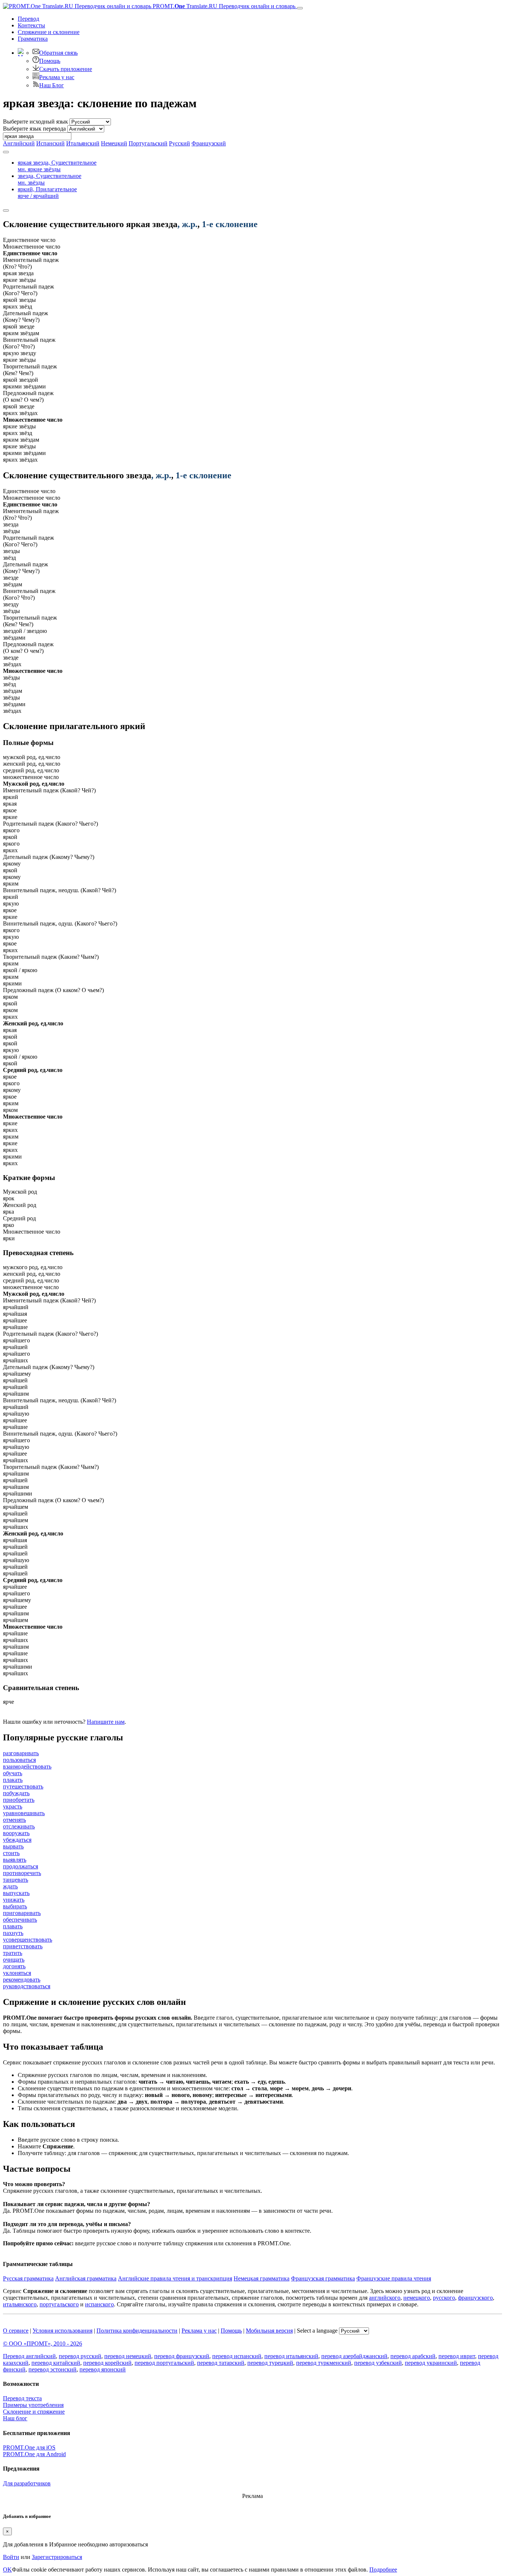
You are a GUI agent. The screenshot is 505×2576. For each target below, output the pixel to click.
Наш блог (15, 2418)
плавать (13, 1926)
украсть (13, 1806)
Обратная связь (58, 53)
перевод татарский (221, 2363)
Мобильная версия (269, 2331)
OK (7, 2570)
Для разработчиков (27, 2483)
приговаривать (22, 1913)
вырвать (13, 1846)
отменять (14, 1820)
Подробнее (383, 2570)
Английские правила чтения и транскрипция (175, 2278)
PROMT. (223, 6)
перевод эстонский (52, 2369)
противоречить (22, 1873)
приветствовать (23, 1946)
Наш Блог (52, 85)
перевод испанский (237, 2356)
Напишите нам (106, 1722)
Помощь (50, 61)
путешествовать (23, 1786)
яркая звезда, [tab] (57, 166)
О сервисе (16, 2331)
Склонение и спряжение (34, 2412)
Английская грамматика (86, 2278)
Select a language (317, 2331)
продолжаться (21, 1866)
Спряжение (49, 32)
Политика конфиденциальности (137, 2331)
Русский (179, 143)
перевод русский (80, 2356)
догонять (14, 1966)
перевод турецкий (270, 2363)
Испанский (50, 143)
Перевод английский (29, 2356)
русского (444, 2298)
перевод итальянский (291, 2356)
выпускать (16, 1893)
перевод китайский (56, 2363)
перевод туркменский (324, 2363)
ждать (10, 1886)
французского (475, 2298)
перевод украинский (431, 2363)
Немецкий (114, 143)
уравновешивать (24, 1813)
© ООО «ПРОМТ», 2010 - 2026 (43, 2344)
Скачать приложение (66, 69)
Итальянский (83, 143)
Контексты (31, 25)
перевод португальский (164, 2363)
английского (385, 2298)
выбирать (15, 1906)
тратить (13, 1953)
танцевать (16, 1880)
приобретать (19, 1800)
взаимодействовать (27, 1766)
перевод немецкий (128, 2356)
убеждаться (17, 1840)
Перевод (28, 19)
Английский (19, 143)
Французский (209, 143)
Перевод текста (22, 2398)
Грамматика (33, 39)
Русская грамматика (28, 2278)
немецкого (417, 2298)
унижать (14, 1900)
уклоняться (17, 1973)
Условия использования (62, 2331)
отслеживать (19, 1826)
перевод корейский (107, 2363)
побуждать (16, 1793)
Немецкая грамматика (262, 2278)
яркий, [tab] (47, 193)
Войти (11, 2557)
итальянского (20, 2304)
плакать (13, 1780)
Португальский (148, 143)
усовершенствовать (28, 1940)
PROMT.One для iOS (29, 2447)
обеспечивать (20, 1920)
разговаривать (21, 1753)
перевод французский (182, 2356)
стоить (11, 1853)
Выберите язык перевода (34, 129)
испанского (99, 2304)
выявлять (15, 1860)
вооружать (16, 1833)
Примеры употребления (33, 2405)
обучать (13, 1773)
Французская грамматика (323, 2278)
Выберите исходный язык (35, 122)
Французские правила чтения (394, 2278)
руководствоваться (27, 1986)
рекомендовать (22, 1980)
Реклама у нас (57, 77)
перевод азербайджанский (354, 2356)
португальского (59, 2304)
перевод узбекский (378, 2363)
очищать (14, 1960)
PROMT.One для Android (34, 2454)
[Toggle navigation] (300, 8)
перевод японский (103, 2369)
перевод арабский (413, 2356)
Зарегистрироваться (57, 2557)
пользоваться (19, 1760)
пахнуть (13, 1933)
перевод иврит (457, 2356)
